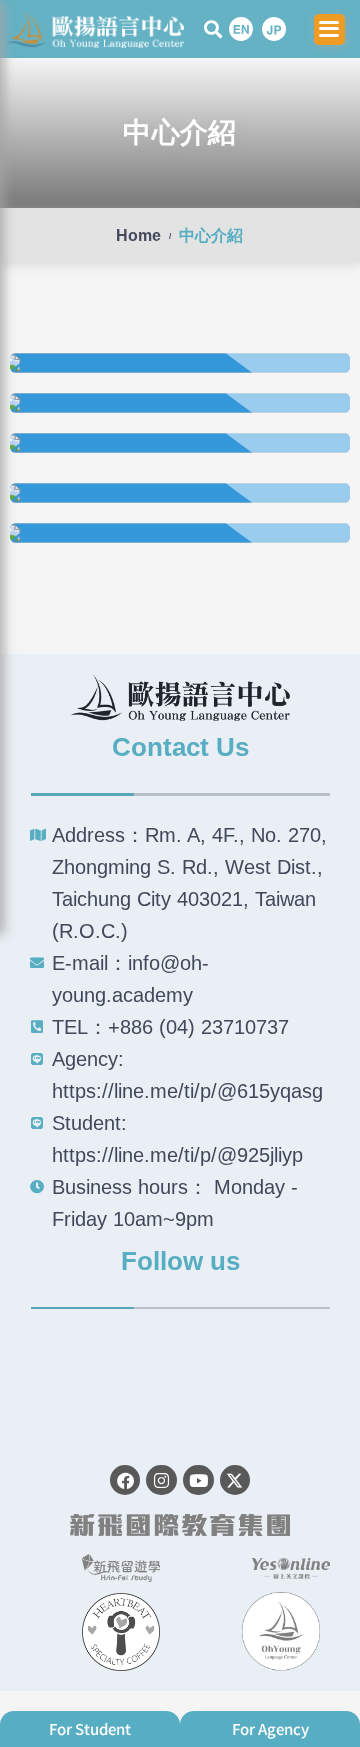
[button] (212, 29)
